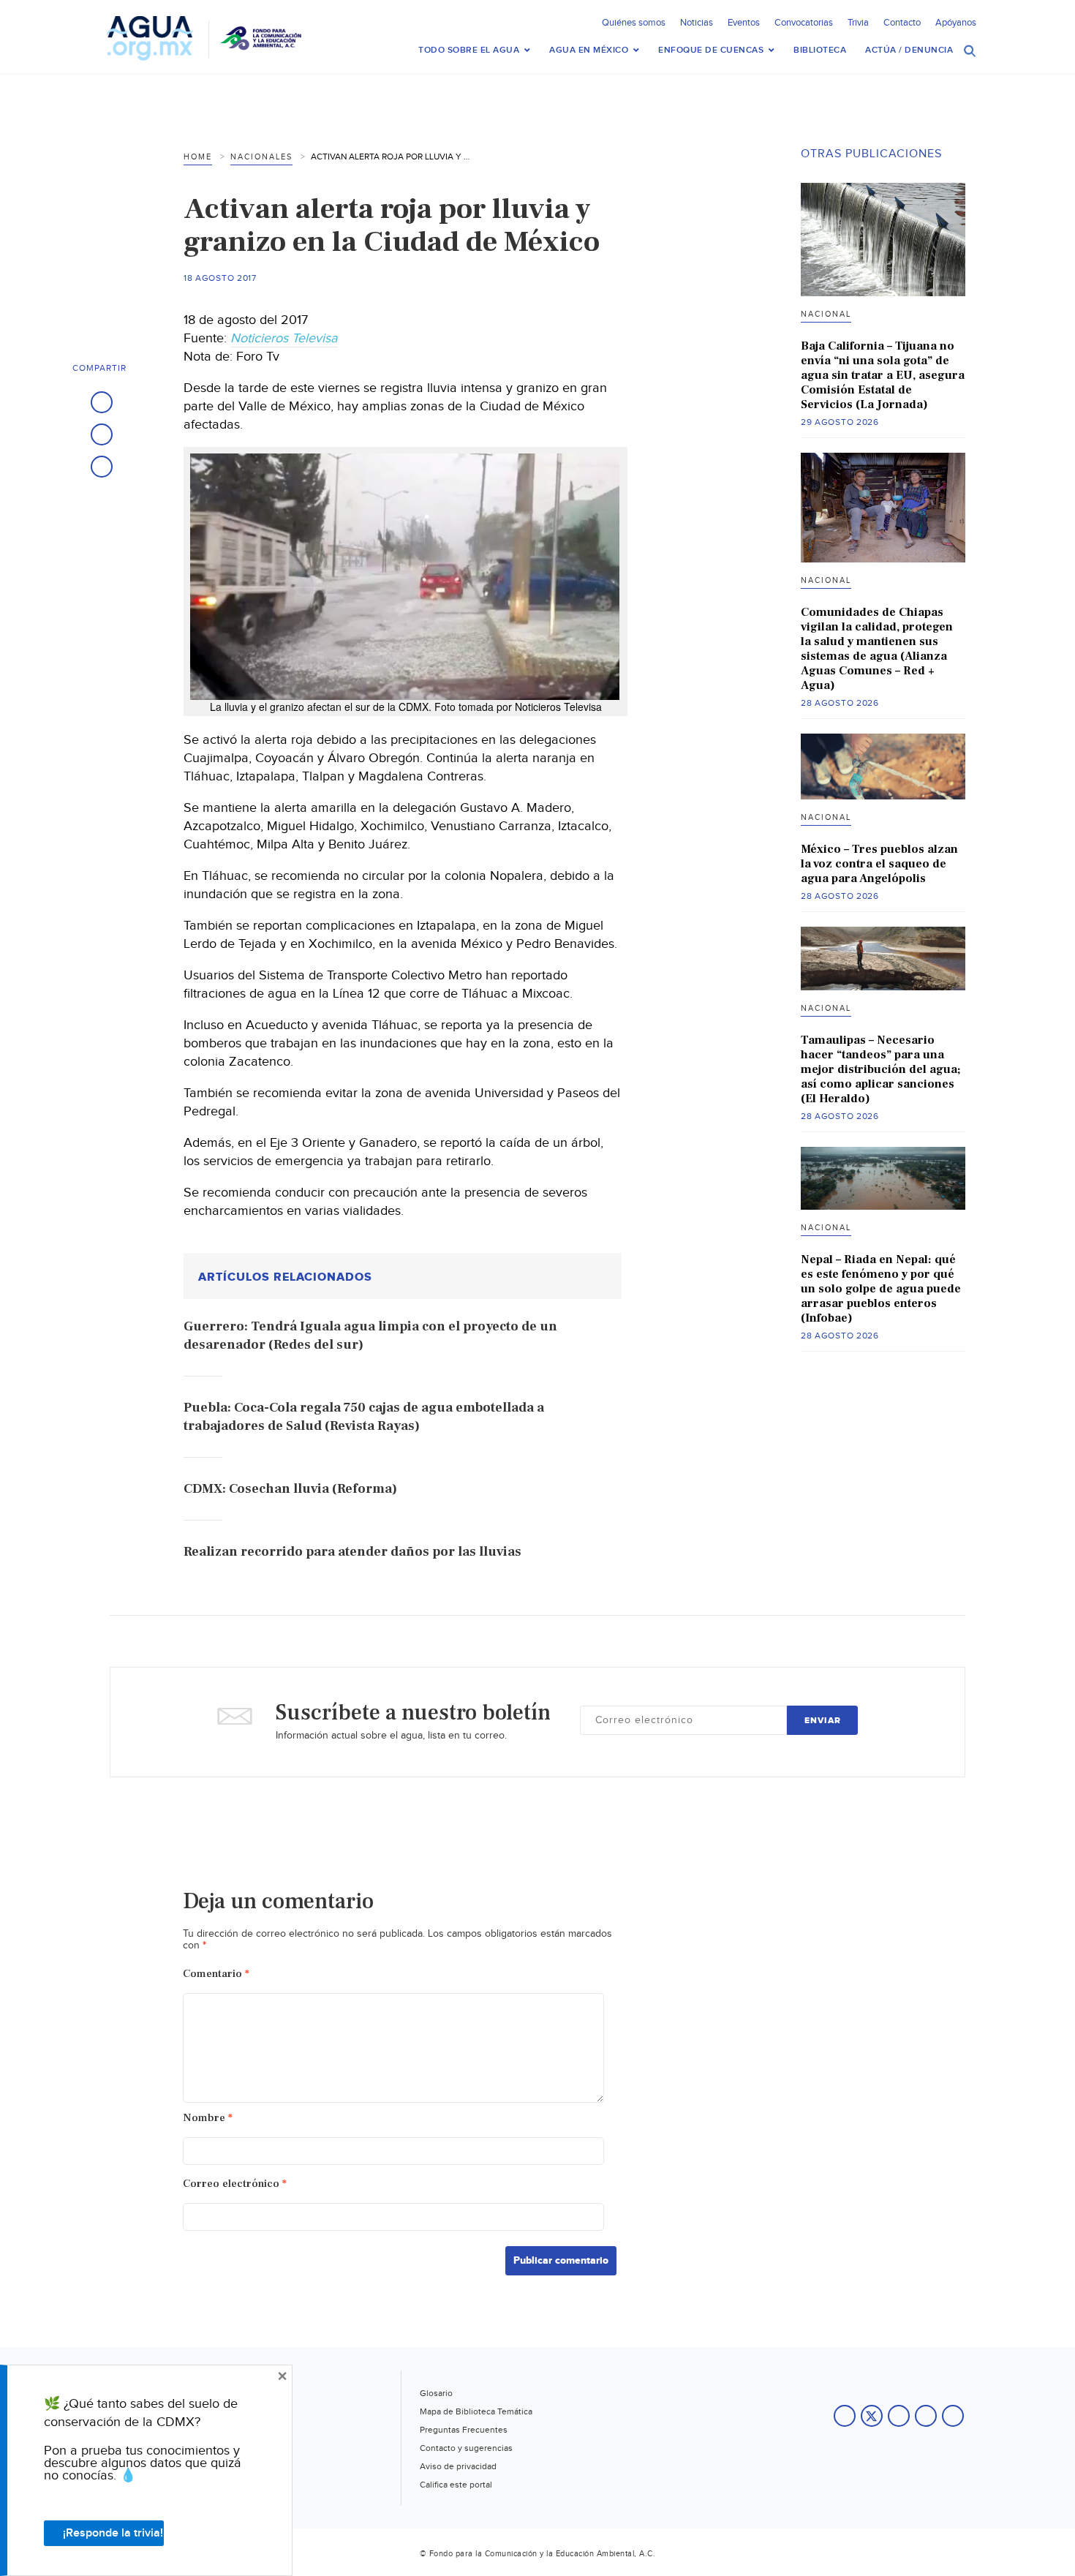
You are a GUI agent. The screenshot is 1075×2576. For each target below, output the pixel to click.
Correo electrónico (235, 2184)
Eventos (744, 23)
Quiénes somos (634, 23)
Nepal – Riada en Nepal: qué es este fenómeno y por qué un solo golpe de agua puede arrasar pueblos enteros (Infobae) (881, 1289)
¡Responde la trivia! (113, 2533)
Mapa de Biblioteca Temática (476, 2411)
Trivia (858, 23)
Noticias (697, 23)
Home (198, 157)
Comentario (216, 1974)
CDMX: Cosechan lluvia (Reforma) (290, 1489)
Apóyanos (956, 23)
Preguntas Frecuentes (464, 2430)
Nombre (208, 2118)
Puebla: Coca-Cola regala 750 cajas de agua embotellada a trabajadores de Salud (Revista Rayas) (364, 1417)
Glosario (436, 2393)
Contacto (902, 23)
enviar (823, 1721)
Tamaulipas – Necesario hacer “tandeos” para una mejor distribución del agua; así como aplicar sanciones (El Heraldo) (880, 1069)
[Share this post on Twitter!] (102, 434)
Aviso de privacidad (458, 2466)
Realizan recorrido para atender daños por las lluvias (352, 1552)
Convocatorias (804, 23)
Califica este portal (456, 2485)
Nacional (826, 314)
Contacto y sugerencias (466, 2448)
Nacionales (261, 157)
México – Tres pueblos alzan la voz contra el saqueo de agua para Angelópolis (879, 864)
